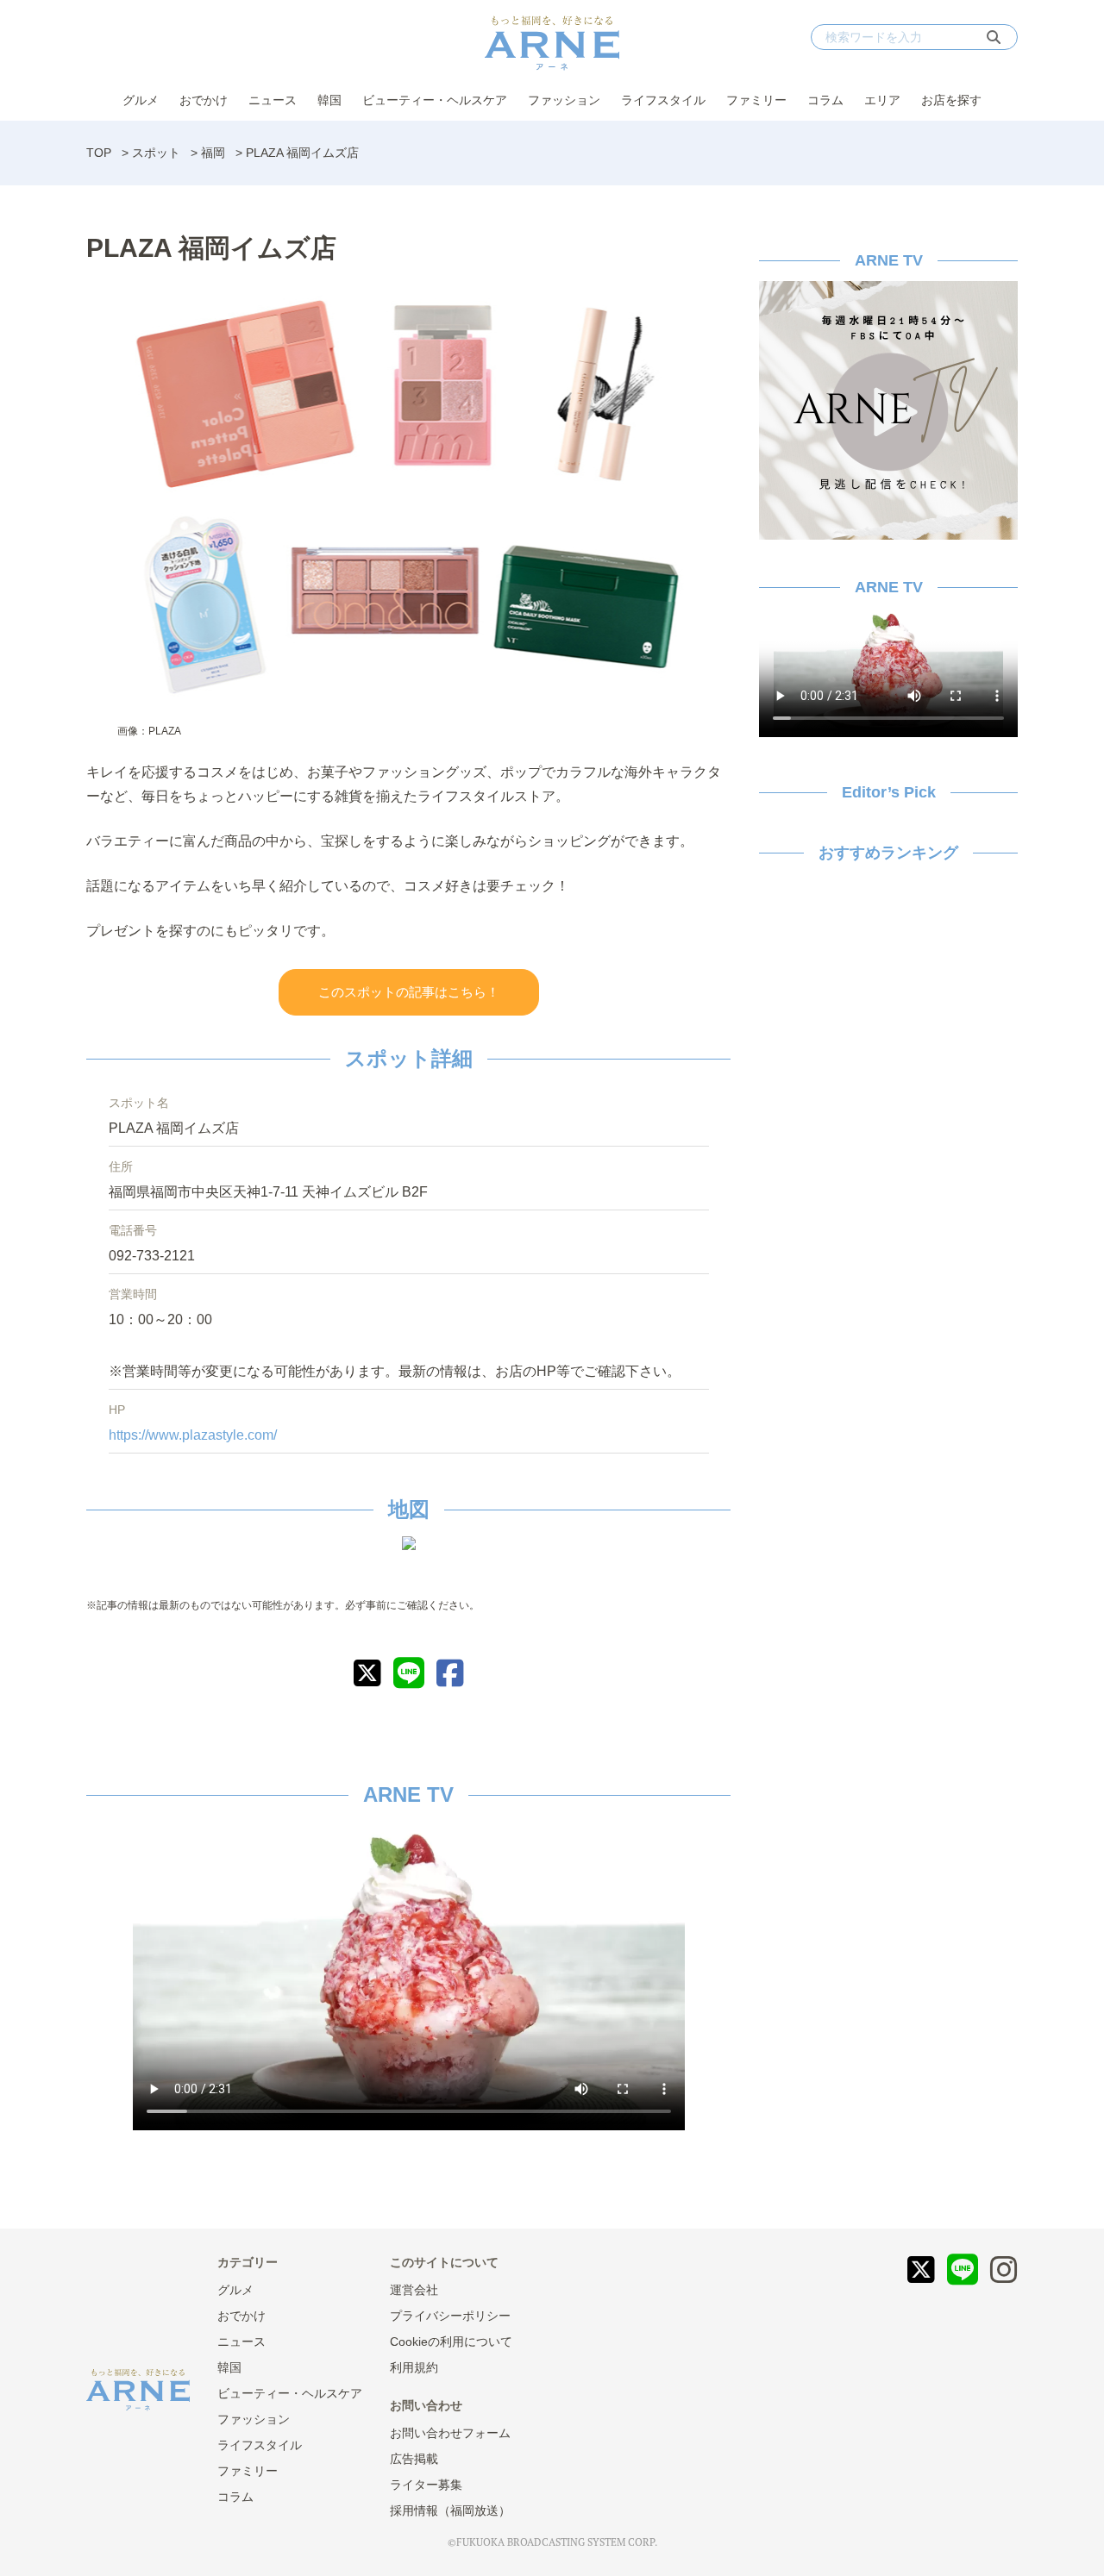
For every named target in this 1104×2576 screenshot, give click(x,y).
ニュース (273, 100)
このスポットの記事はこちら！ (409, 992)
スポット (156, 153)
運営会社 (414, 2290)
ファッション (564, 100)
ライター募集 (426, 2485)
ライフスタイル (663, 100)
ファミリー (756, 100)
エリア (882, 100)
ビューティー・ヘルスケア (435, 100)
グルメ (141, 100)
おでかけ (204, 100)
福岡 (213, 153)
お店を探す (951, 100)
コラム (825, 100)
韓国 (329, 100)
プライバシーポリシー (450, 2316)
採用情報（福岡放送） (450, 2510)
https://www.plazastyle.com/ (193, 1435)
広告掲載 (414, 2459)
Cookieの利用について (451, 2342)
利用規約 (414, 2367)
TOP (99, 153)
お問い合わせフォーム (450, 2433)
